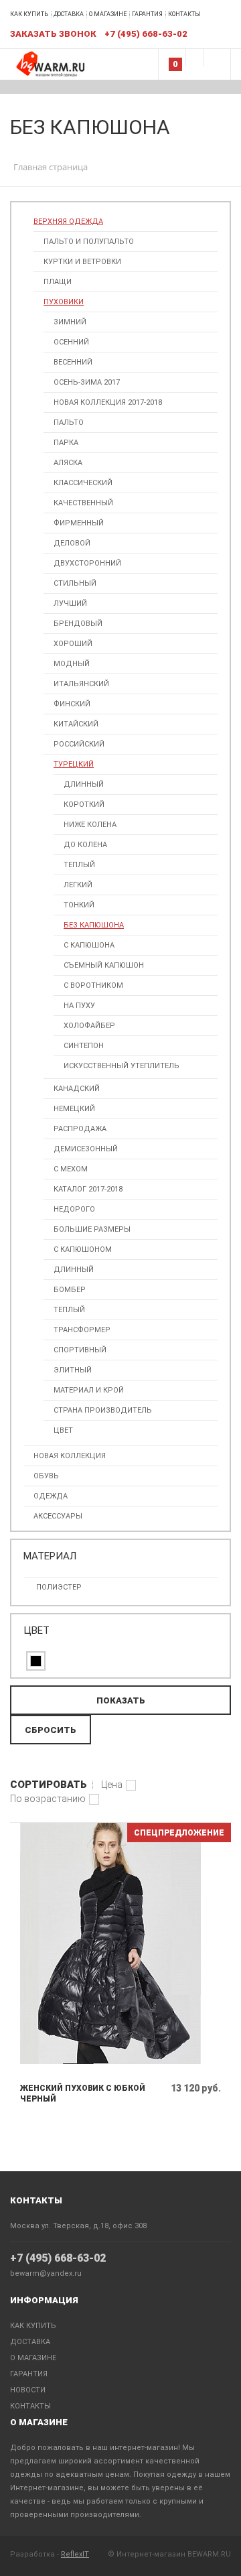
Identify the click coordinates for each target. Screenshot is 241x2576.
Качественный (83, 503)
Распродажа (80, 1129)
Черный (36, 1661)
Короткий (84, 804)
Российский (79, 744)
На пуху (79, 1006)
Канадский (77, 1089)
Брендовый (78, 624)
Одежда (51, 1496)
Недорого (74, 1209)
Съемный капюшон (104, 965)
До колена (85, 845)
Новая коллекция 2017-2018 (108, 402)
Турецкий (74, 764)
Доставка (69, 14)
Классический (83, 483)
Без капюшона (94, 925)
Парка (66, 443)
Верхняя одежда (68, 221)
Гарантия (147, 14)
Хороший (73, 644)
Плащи (58, 282)
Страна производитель (103, 1410)
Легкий (78, 885)
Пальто (69, 423)
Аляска (68, 463)
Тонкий (79, 905)
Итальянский (81, 684)
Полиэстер (59, 1587)
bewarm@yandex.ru (46, 2273)
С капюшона (89, 945)
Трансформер (82, 1330)
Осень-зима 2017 (87, 382)
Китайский (76, 724)
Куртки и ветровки (82, 262)
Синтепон (84, 1046)
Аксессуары (58, 1516)
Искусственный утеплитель (122, 1066)
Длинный (84, 784)
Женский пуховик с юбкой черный (83, 2094)
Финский (72, 704)
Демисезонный (86, 1149)
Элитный (73, 1370)
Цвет (63, 1430)
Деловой (72, 543)
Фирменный (79, 523)
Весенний (73, 362)
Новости (28, 2390)
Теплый (79, 865)
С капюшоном (83, 1249)
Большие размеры (92, 1229)
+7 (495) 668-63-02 (58, 2258)
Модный (72, 664)
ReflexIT (75, 2554)
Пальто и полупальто (89, 242)
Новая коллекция (70, 1456)
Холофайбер (89, 1026)
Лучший (70, 603)
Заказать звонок (53, 34)
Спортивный (80, 1350)
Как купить (29, 14)
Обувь (46, 1476)
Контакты (184, 14)
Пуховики (64, 302)
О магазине (108, 14)
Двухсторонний (87, 563)
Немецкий (74, 1109)
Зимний (70, 322)
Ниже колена (90, 825)
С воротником (93, 985)
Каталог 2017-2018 (88, 1189)
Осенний (71, 342)
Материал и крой (89, 1390)
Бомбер (70, 1290)
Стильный (75, 583)
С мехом (71, 1169)
